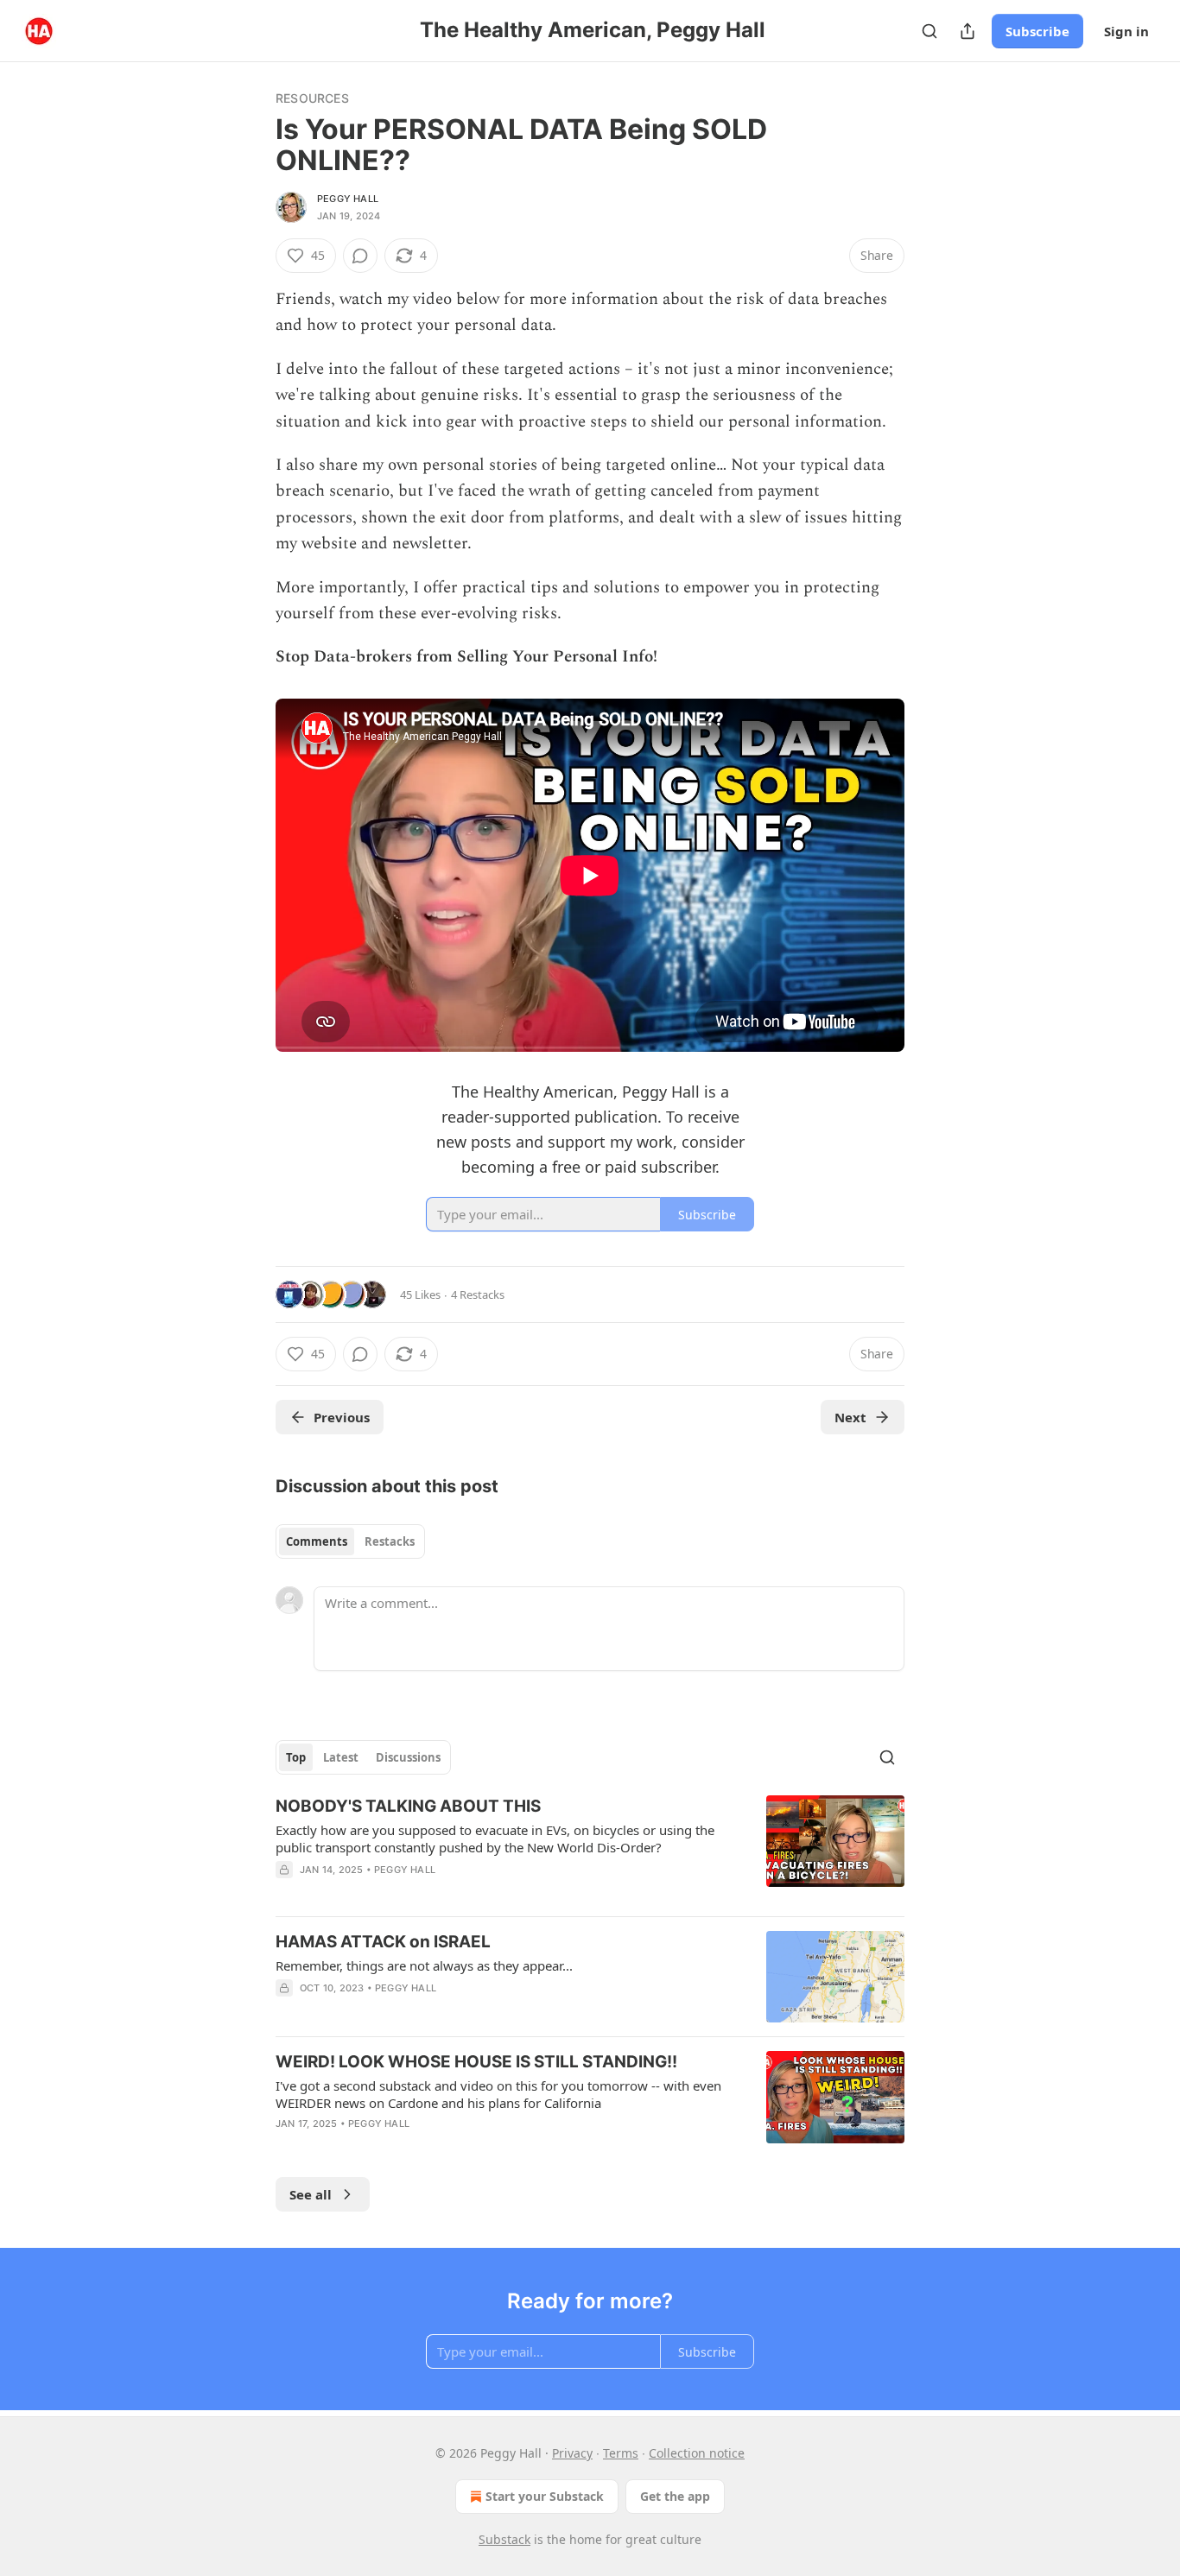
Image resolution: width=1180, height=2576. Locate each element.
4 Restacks (478, 1294)
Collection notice (697, 2453)
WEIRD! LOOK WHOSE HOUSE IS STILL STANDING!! (476, 2062)
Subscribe (1037, 31)
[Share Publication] (967, 31)
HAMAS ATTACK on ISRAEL (383, 1942)
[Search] (929, 31)
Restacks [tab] (390, 1541)
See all (311, 2194)
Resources (312, 98)
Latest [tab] (341, 1757)
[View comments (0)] (360, 256)
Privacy (572, 2453)
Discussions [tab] (408, 1757)
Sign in (1126, 31)
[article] (590, 1849)
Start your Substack (545, 2496)
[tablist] (350, 1541)
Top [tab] (296, 1757)
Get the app (675, 2496)
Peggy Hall (348, 199)
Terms (621, 2453)
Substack (504, 2539)
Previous (342, 1417)
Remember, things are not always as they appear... (424, 1965)
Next (850, 1417)
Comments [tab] (317, 1541)
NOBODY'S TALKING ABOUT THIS (408, 1806)
